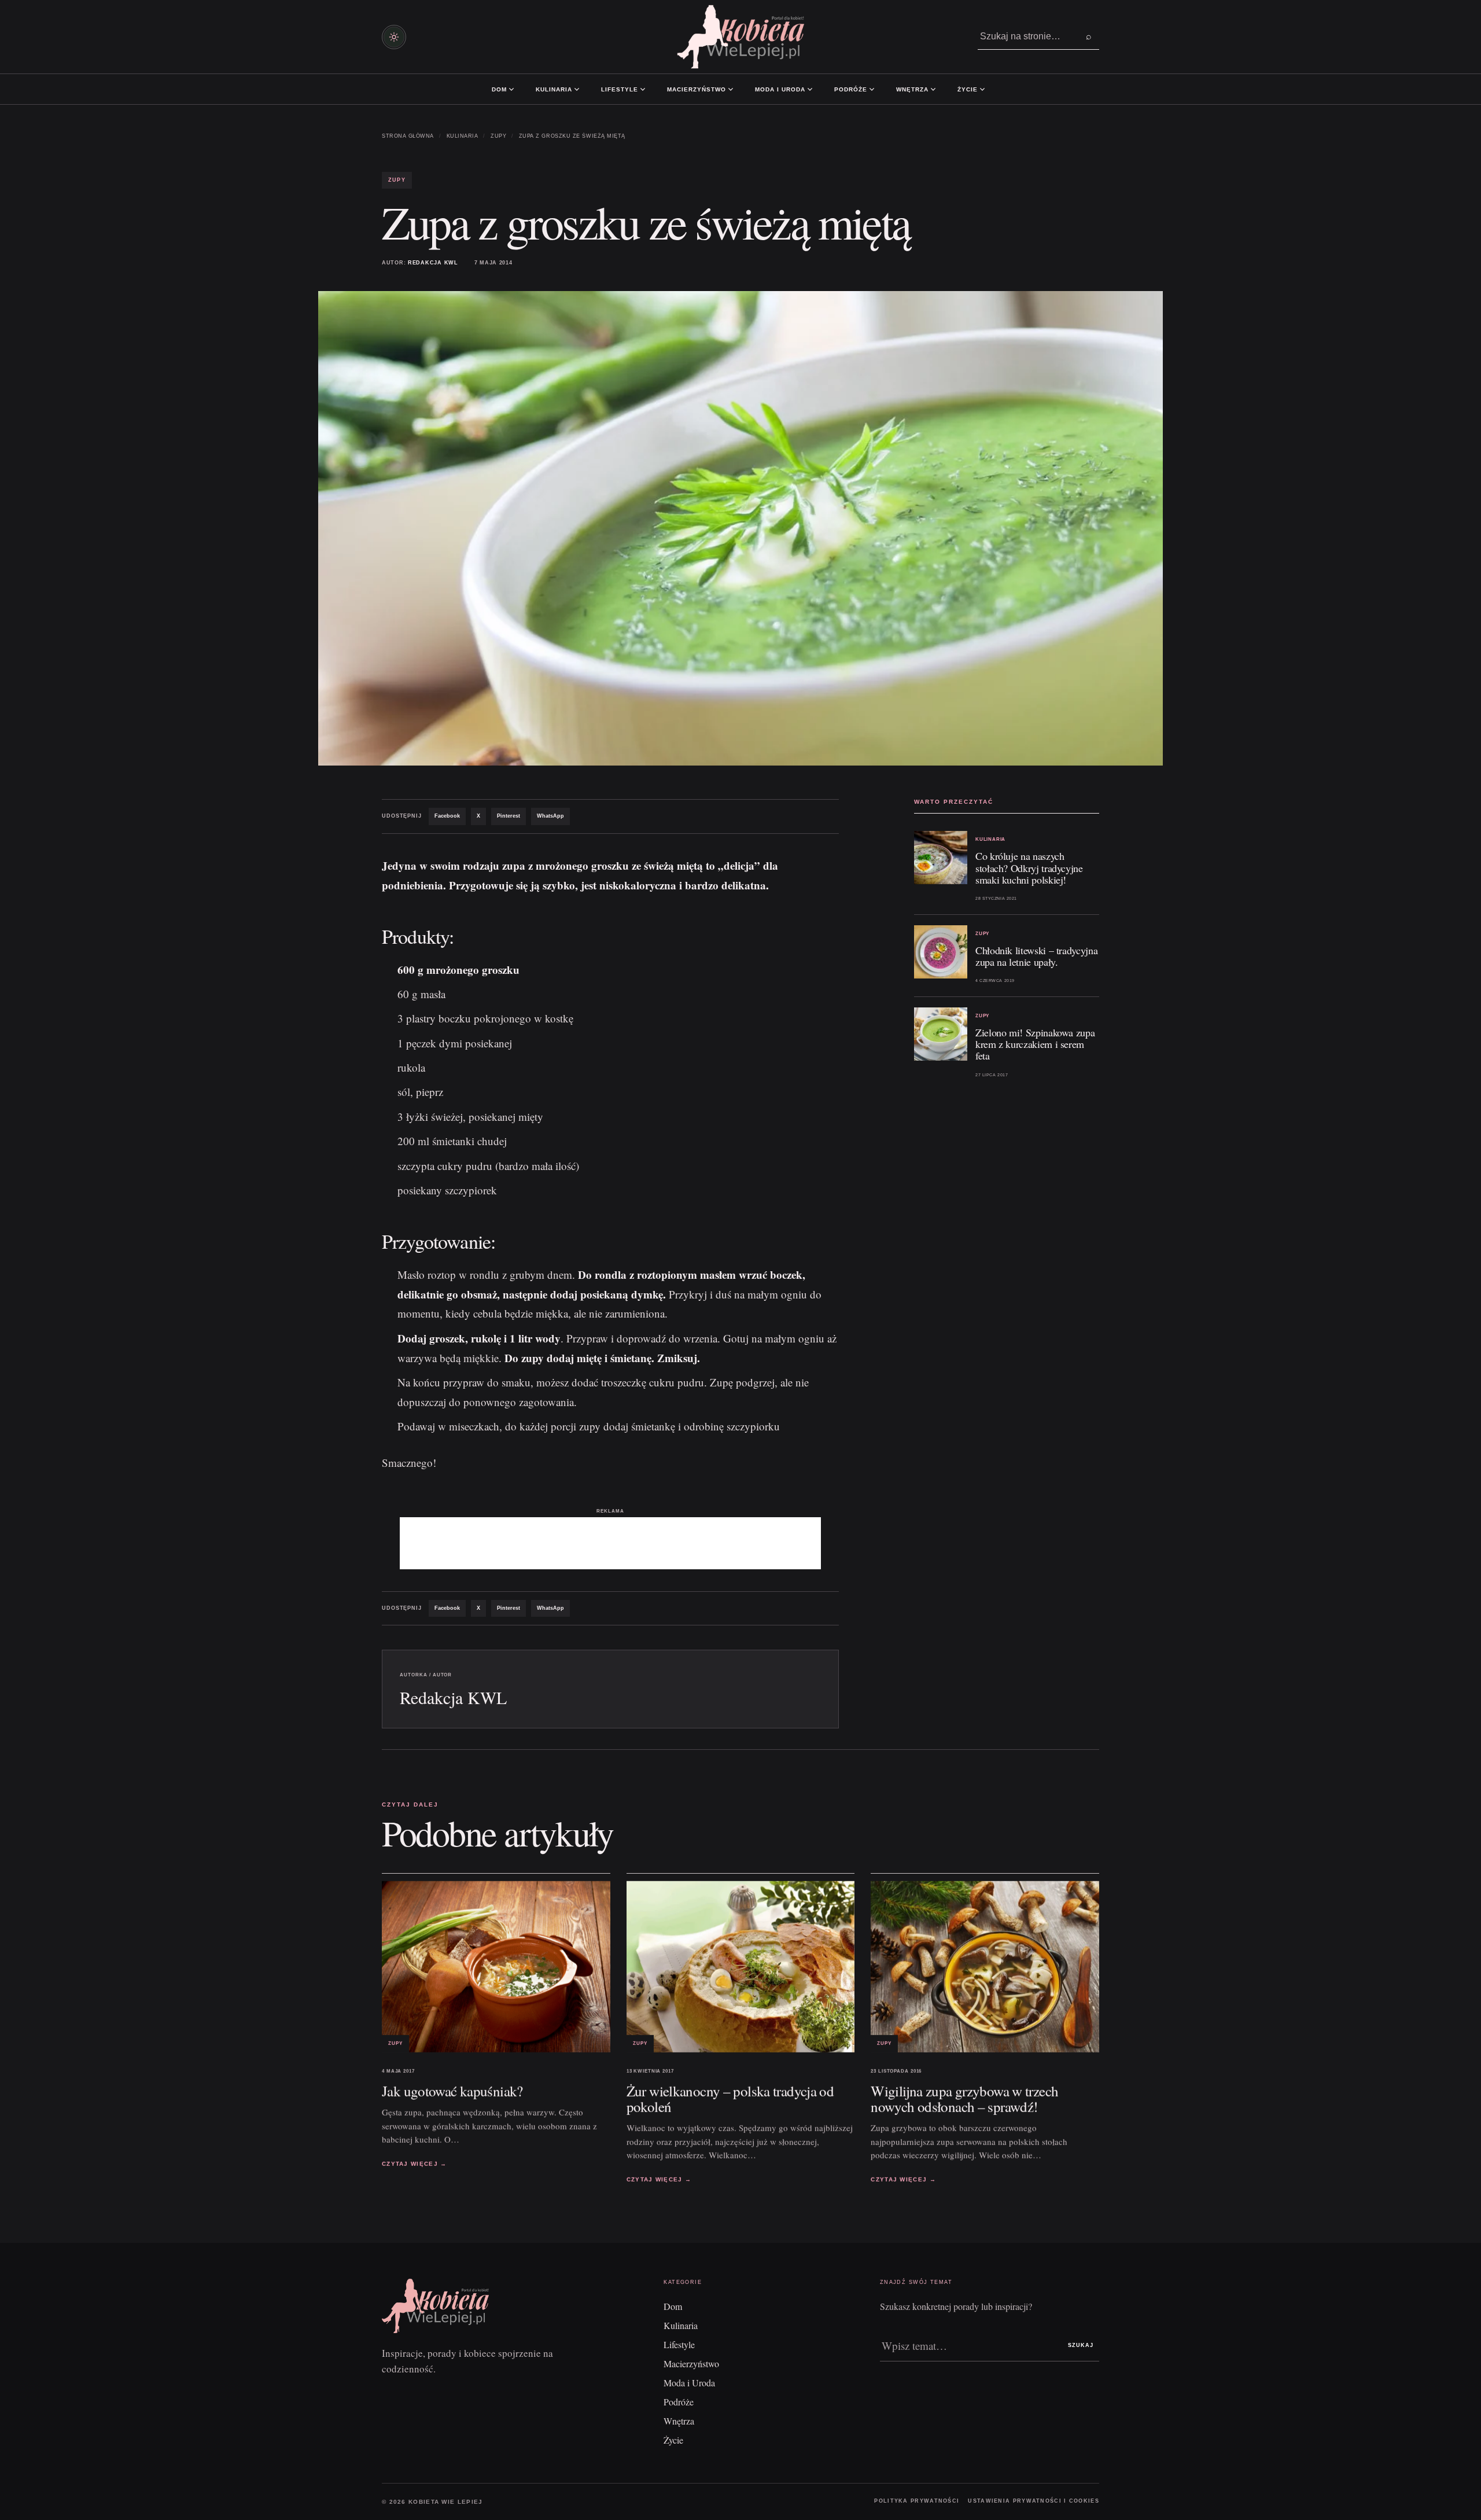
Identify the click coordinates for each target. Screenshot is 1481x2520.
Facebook (447, 816)
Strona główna (408, 136)
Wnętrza (912, 89)
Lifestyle (620, 89)
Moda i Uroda (780, 89)
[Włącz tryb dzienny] (394, 37)
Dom (499, 89)
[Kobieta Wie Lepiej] (740, 37)
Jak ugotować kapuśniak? (452, 2091)
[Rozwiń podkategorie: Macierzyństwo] (731, 89)
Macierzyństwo (697, 89)
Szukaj (1081, 2345)
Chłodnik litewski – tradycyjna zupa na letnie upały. (1036, 956)
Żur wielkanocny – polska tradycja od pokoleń (730, 2099)
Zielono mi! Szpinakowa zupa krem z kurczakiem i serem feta (1035, 1044)
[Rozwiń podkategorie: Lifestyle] (643, 89)
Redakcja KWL (433, 263)
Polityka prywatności (917, 2501)
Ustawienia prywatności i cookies (1034, 2501)
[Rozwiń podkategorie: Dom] (511, 89)
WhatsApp (550, 816)
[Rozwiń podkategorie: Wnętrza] (933, 89)
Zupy (498, 136)
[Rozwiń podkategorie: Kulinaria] (577, 89)
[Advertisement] (610, 1543)
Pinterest (509, 816)
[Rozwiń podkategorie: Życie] (982, 89)
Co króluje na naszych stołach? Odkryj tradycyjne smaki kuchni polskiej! (1029, 867)
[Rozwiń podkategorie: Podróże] (872, 89)
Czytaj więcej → (415, 2164)
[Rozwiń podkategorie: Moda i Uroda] (810, 89)
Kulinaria (554, 89)
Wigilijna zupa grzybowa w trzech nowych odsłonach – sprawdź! (964, 2099)
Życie (968, 89)
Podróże (851, 89)
